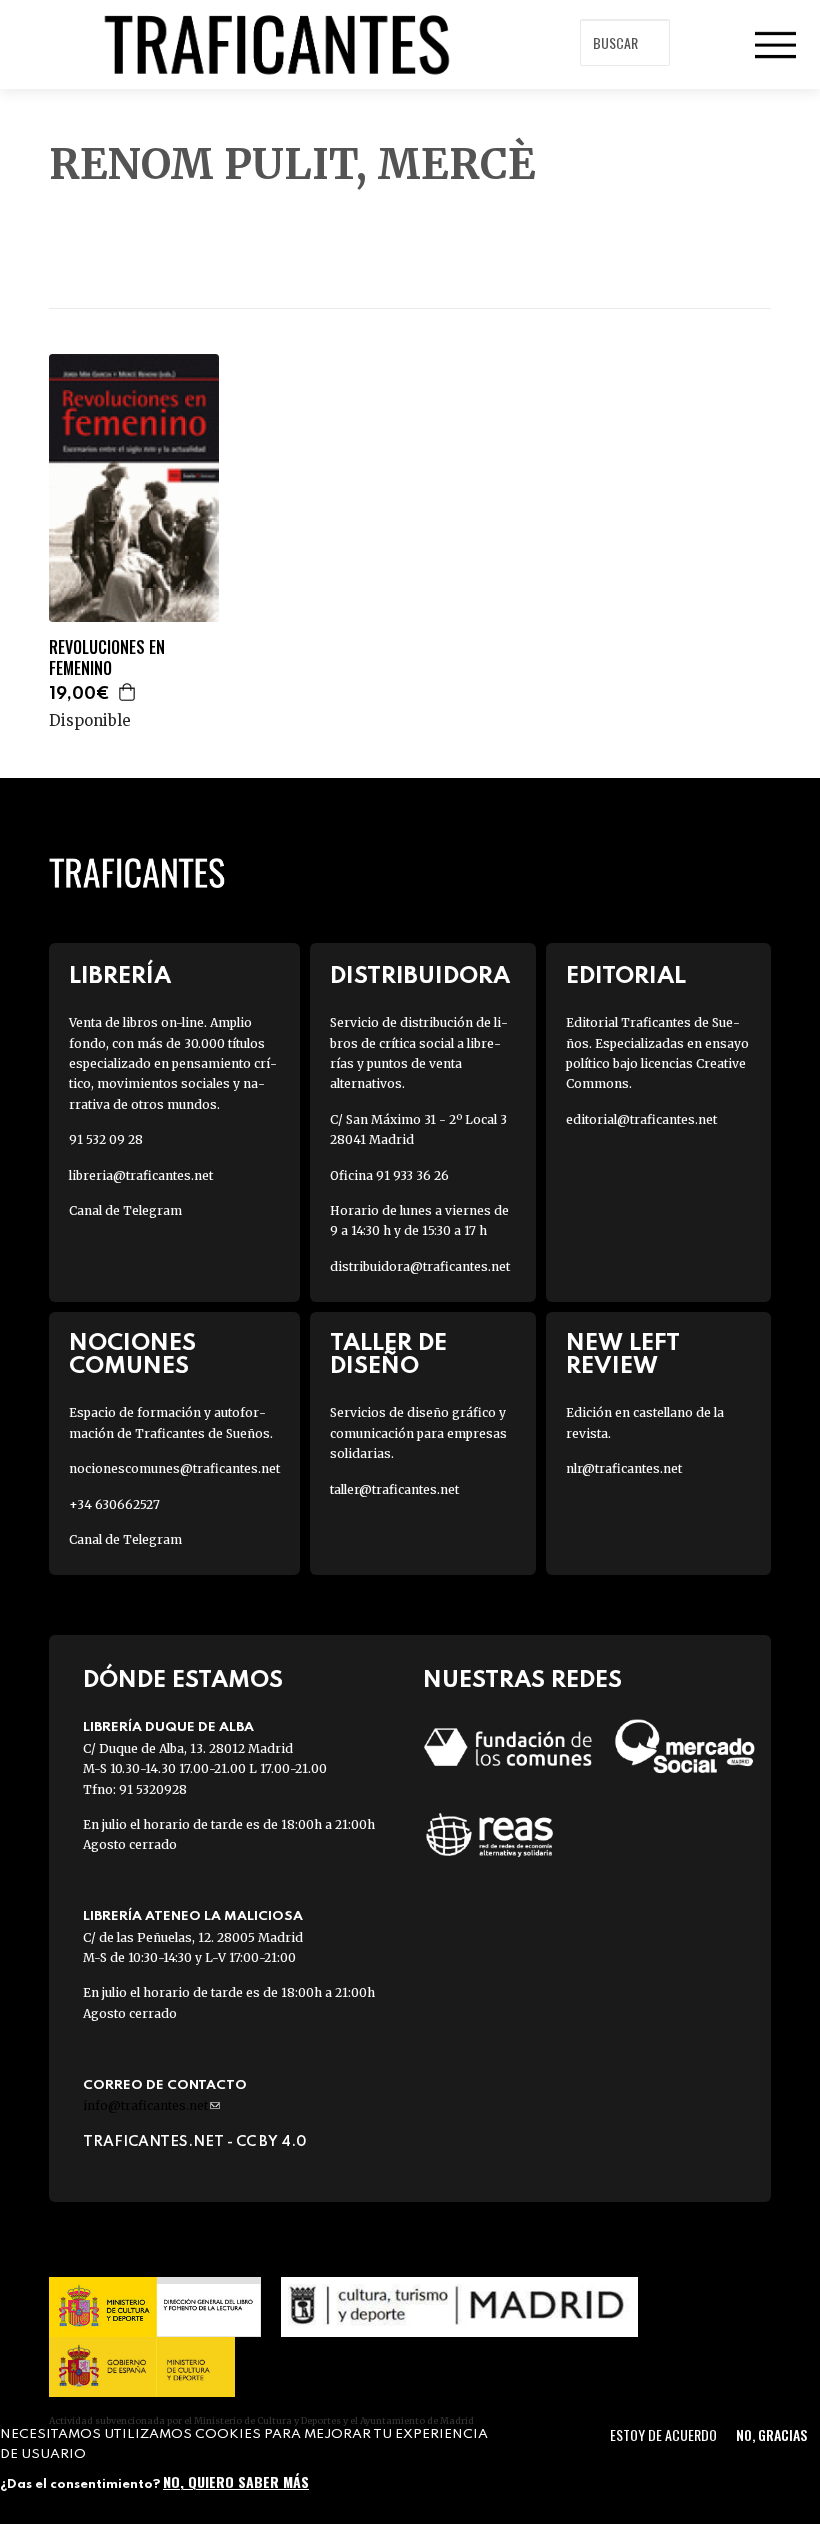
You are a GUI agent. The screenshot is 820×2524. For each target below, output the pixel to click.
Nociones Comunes (132, 1355)
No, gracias (771, 2434)
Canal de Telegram (125, 1210)
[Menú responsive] (775, 45)
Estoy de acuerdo (663, 2434)
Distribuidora (420, 976)
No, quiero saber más (236, 2481)
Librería (120, 976)
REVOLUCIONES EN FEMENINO (107, 658)
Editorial (626, 976)
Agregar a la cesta (128, 692)
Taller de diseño (388, 1355)
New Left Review (623, 1355)
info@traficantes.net (151, 2105)
